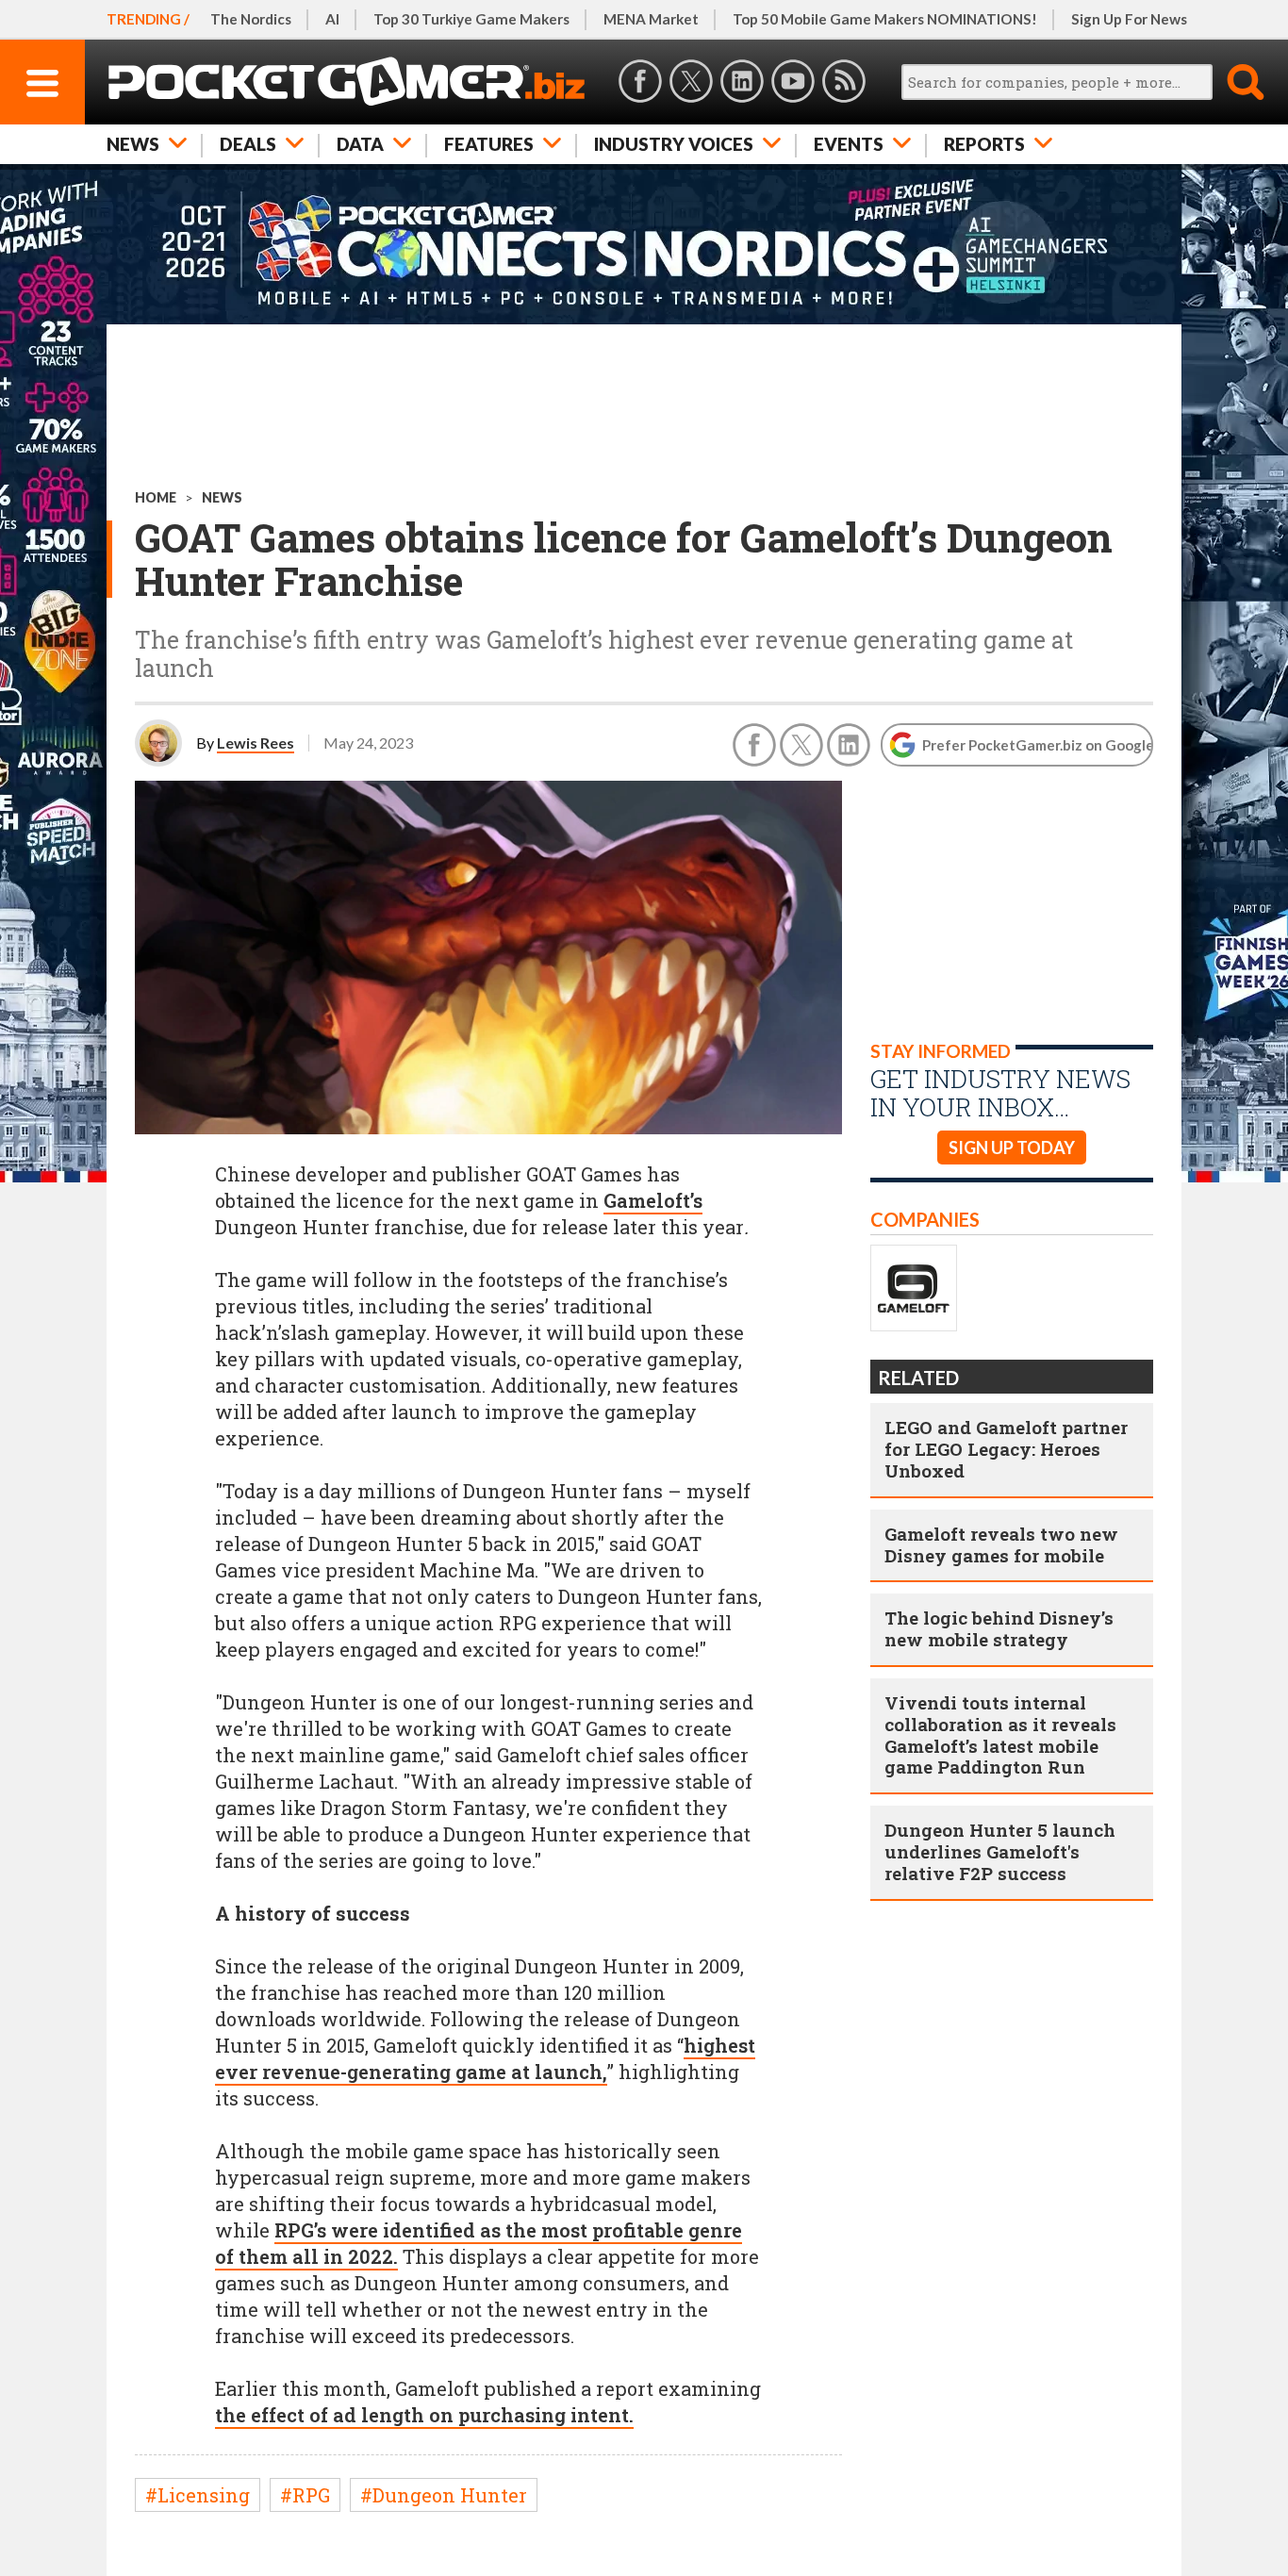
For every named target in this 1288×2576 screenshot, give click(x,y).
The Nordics (251, 19)
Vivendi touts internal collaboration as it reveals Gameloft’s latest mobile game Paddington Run (1000, 1734)
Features (489, 144)
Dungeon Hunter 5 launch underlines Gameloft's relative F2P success (1000, 1851)
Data (360, 144)
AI (332, 19)
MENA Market (651, 19)
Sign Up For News (1129, 19)
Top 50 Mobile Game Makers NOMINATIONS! (885, 19)
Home (156, 497)
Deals (248, 144)
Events (849, 144)
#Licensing (198, 2495)
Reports (984, 144)
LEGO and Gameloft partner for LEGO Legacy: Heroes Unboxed (1006, 1449)
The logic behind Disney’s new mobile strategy (999, 1628)
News (133, 144)
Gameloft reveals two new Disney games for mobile (1001, 1544)
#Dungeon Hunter (444, 2495)
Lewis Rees (256, 743)
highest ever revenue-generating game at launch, (485, 2058)
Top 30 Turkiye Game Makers (471, 19)
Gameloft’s (653, 1200)
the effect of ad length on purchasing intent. (424, 2415)
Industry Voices (674, 144)
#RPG (305, 2495)
